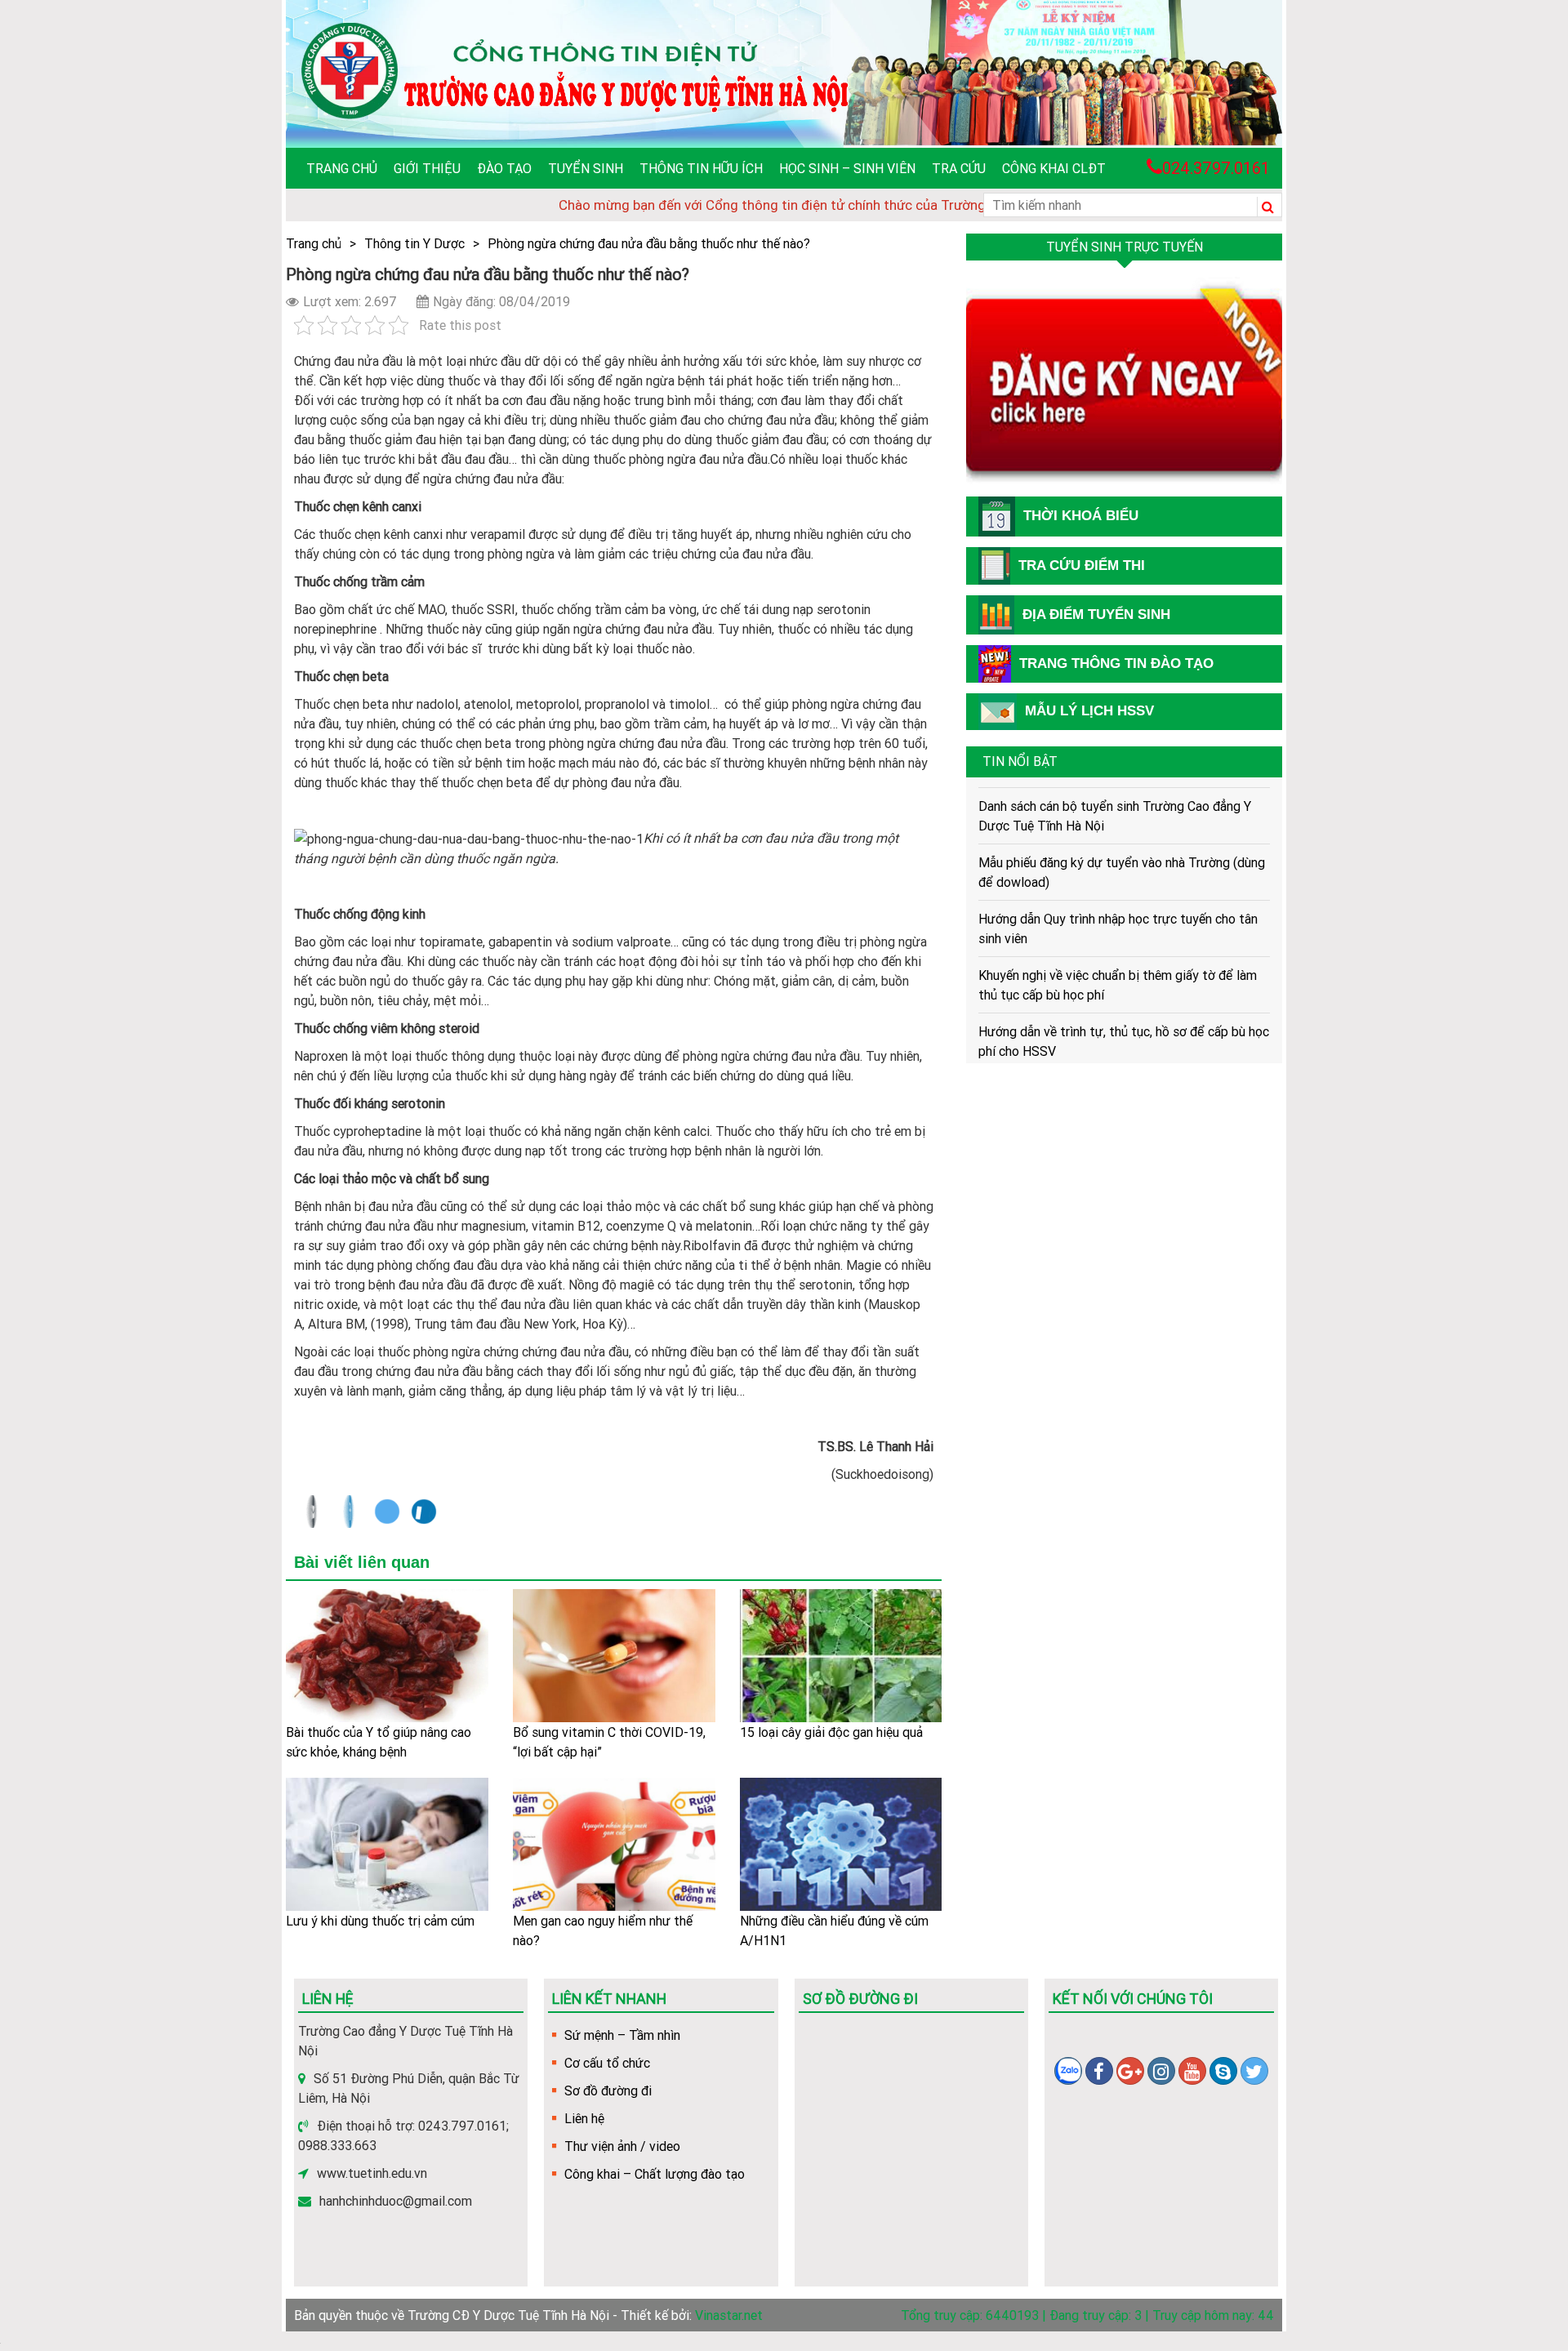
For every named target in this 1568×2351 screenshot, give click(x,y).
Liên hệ (584, 2118)
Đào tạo (504, 168)
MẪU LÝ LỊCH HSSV (1089, 711)
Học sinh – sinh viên (847, 168)
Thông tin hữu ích (701, 168)
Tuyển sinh (586, 168)
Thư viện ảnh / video (622, 2146)
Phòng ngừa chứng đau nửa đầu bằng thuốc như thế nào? (649, 243)
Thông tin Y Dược (414, 243)
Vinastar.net (729, 2315)
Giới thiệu (427, 168)
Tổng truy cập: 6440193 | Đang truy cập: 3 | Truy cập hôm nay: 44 (1087, 2315)
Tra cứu (959, 168)
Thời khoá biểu (1081, 516)
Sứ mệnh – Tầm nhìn (622, 2035)
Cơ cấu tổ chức (607, 2063)
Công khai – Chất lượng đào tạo (655, 2174)
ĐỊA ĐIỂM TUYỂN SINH (1096, 614)
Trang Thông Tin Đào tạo (1116, 663)
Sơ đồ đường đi (608, 2091)
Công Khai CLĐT (1054, 168)
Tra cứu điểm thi (1082, 565)
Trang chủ (342, 168)
